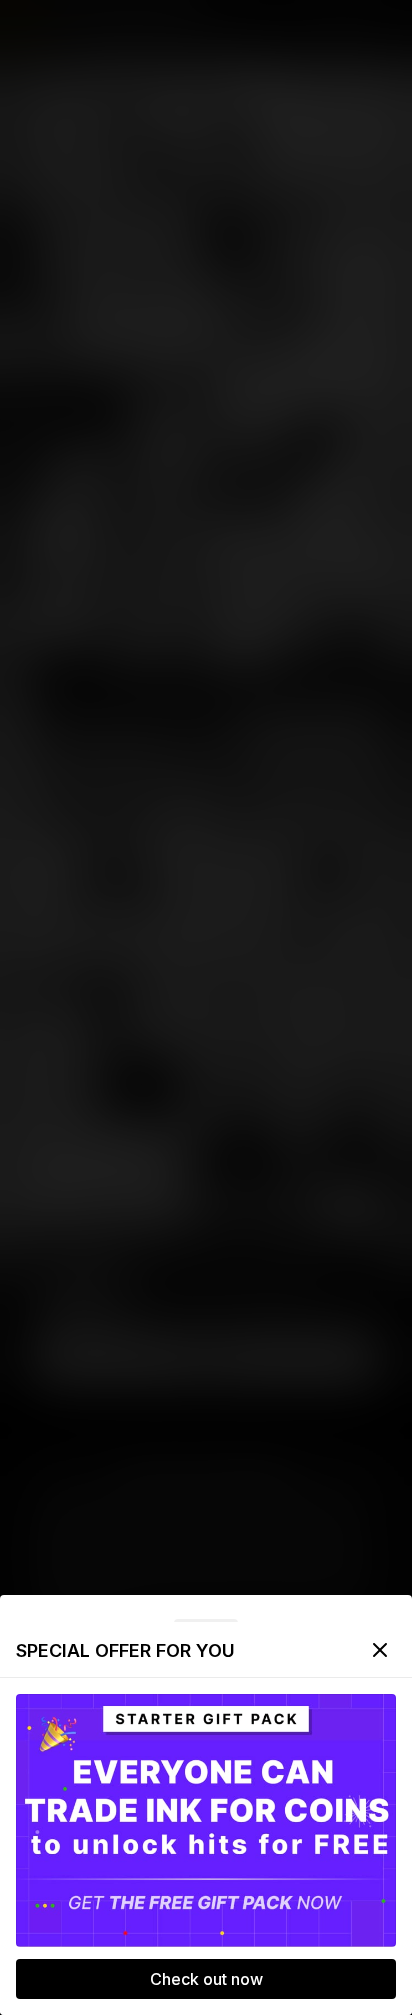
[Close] (380, 1650)
